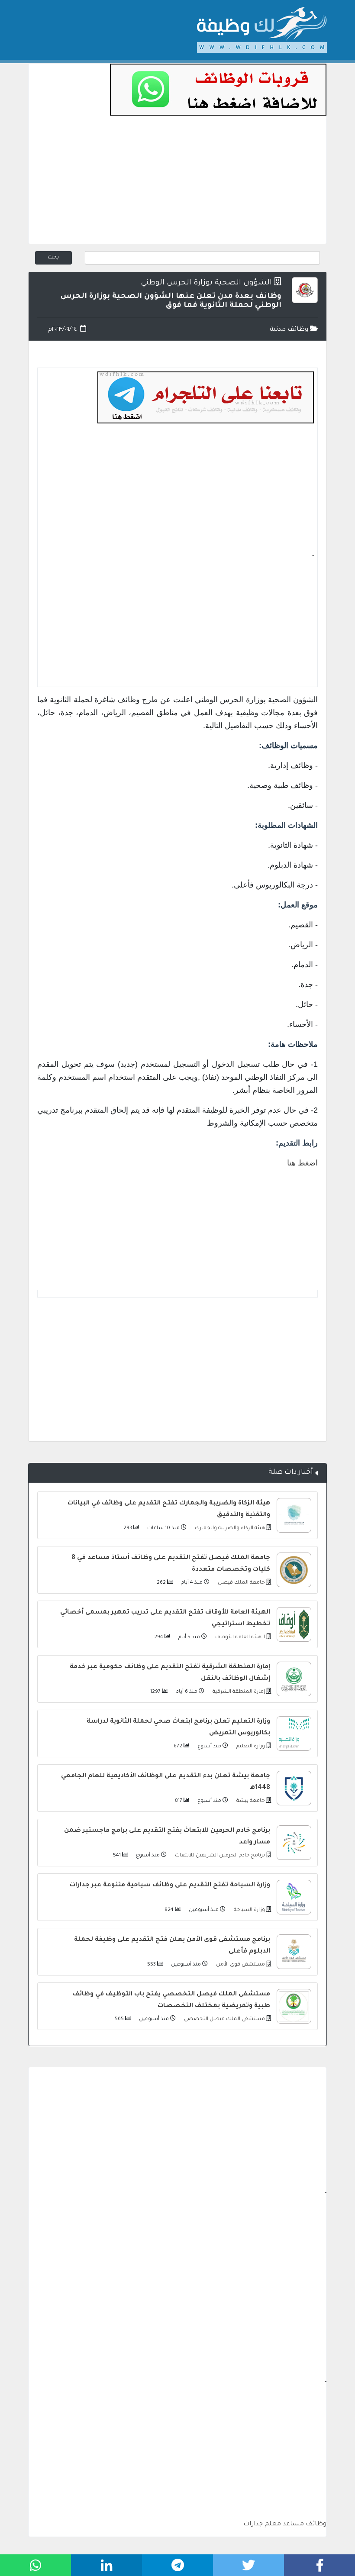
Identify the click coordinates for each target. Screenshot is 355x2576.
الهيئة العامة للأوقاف (239, 1638)
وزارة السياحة (249, 1910)
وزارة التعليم (250, 1747)
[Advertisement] (177, 183)
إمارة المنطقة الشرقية (238, 1692)
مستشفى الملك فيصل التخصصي (224, 2019)
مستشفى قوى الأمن (240, 1965)
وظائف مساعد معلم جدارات (285, 2524)
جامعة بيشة (250, 1801)
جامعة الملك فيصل (241, 1583)
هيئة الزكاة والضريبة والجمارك (229, 1528)
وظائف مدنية (290, 330)
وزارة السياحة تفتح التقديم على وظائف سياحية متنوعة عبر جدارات (170, 1885)
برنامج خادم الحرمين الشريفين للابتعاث (219, 1856)
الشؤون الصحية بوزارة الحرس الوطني (206, 283)
